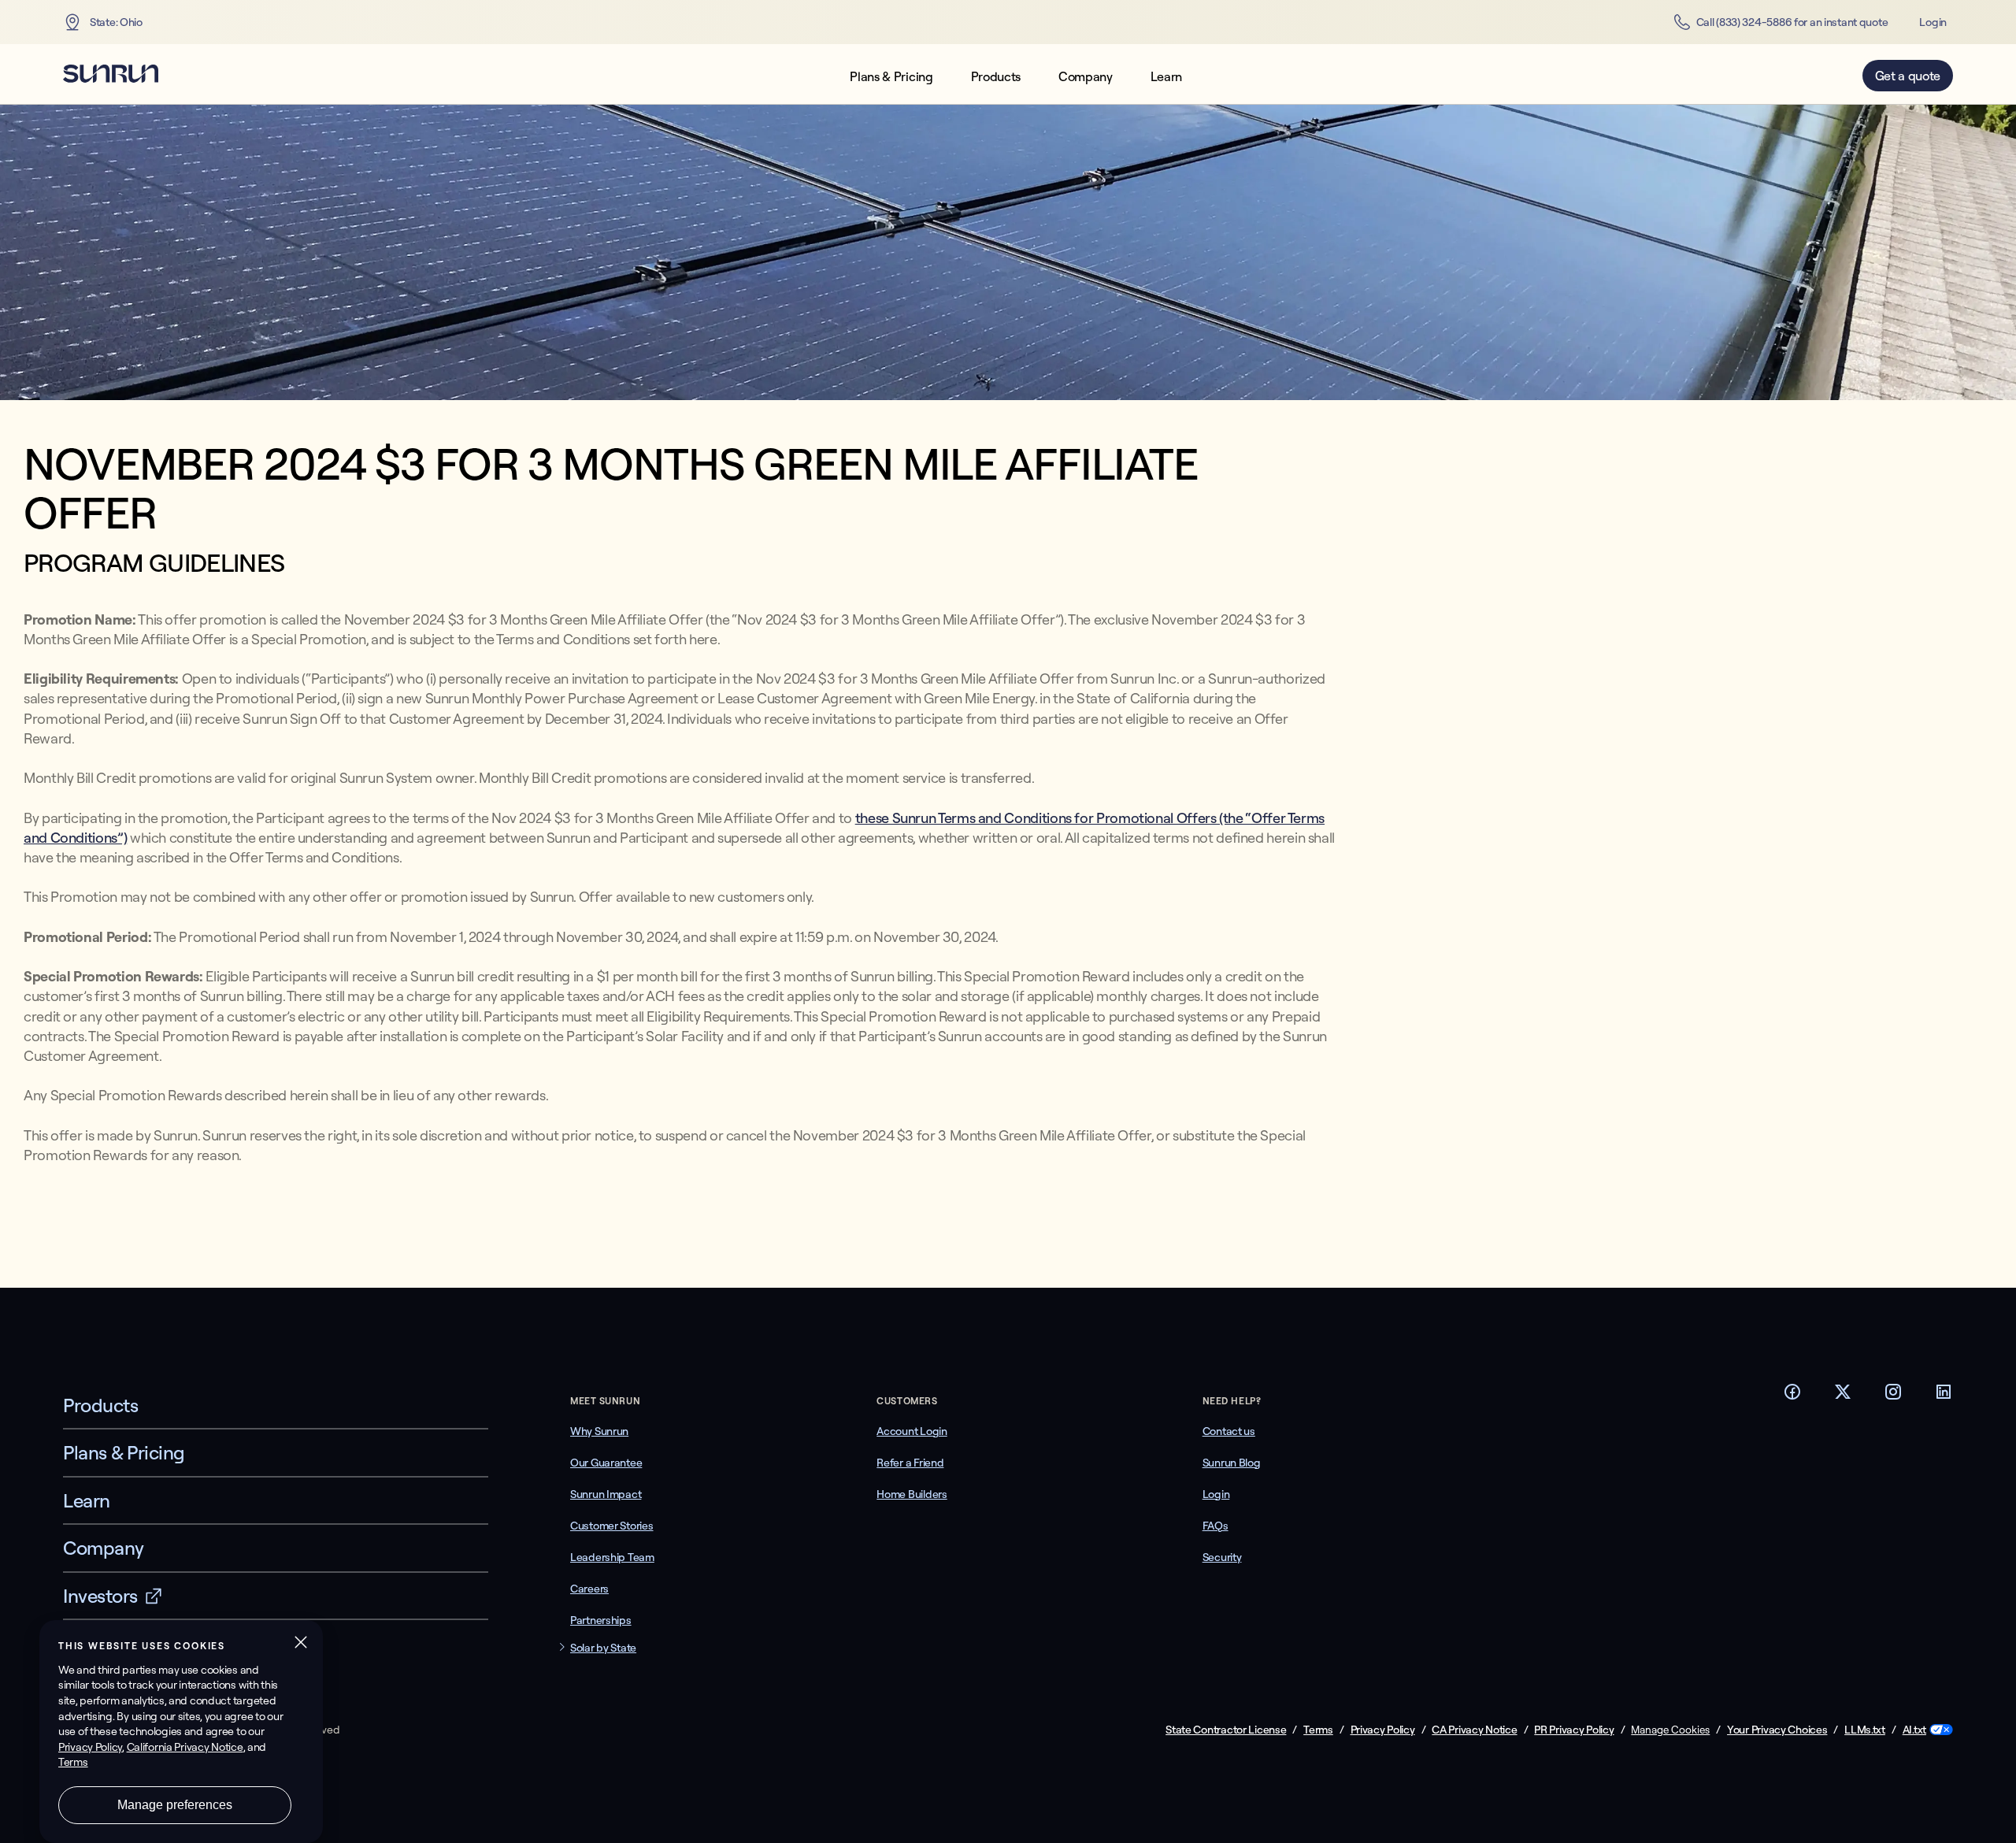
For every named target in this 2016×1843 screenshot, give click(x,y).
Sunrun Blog (1232, 1463)
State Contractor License (1226, 1730)
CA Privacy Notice (1474, 1730)
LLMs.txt (1865, 1730)
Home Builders (912, 1494)
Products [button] (996, 77)
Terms (1318, 1730)
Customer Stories (612, 1526)
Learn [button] (1166, 77)
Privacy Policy (1383, 1730)
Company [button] (1086, 77)
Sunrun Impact (606, 1494)
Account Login (912, 1431)
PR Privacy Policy (1574, 1730)
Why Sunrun (599, 1431)
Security (1222, 1557)
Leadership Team (612, 1557)
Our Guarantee (606, 1463)
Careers (589, 1589)
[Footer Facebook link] (1792, 1396)
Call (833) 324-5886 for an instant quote (1792, 22)
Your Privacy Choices (1777, 1730)
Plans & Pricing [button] (891, 77)
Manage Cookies (1670, 1730)
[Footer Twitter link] (1843, 1396)
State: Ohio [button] (116, 22)
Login (1933, 22)
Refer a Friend (910, 1463)
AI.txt (1914, 1730)
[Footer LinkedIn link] (1944, 1396)
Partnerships (601, 1620)
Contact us (1229, 1431)
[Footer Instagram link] (1893, 1396)
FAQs (1216, 1526)
